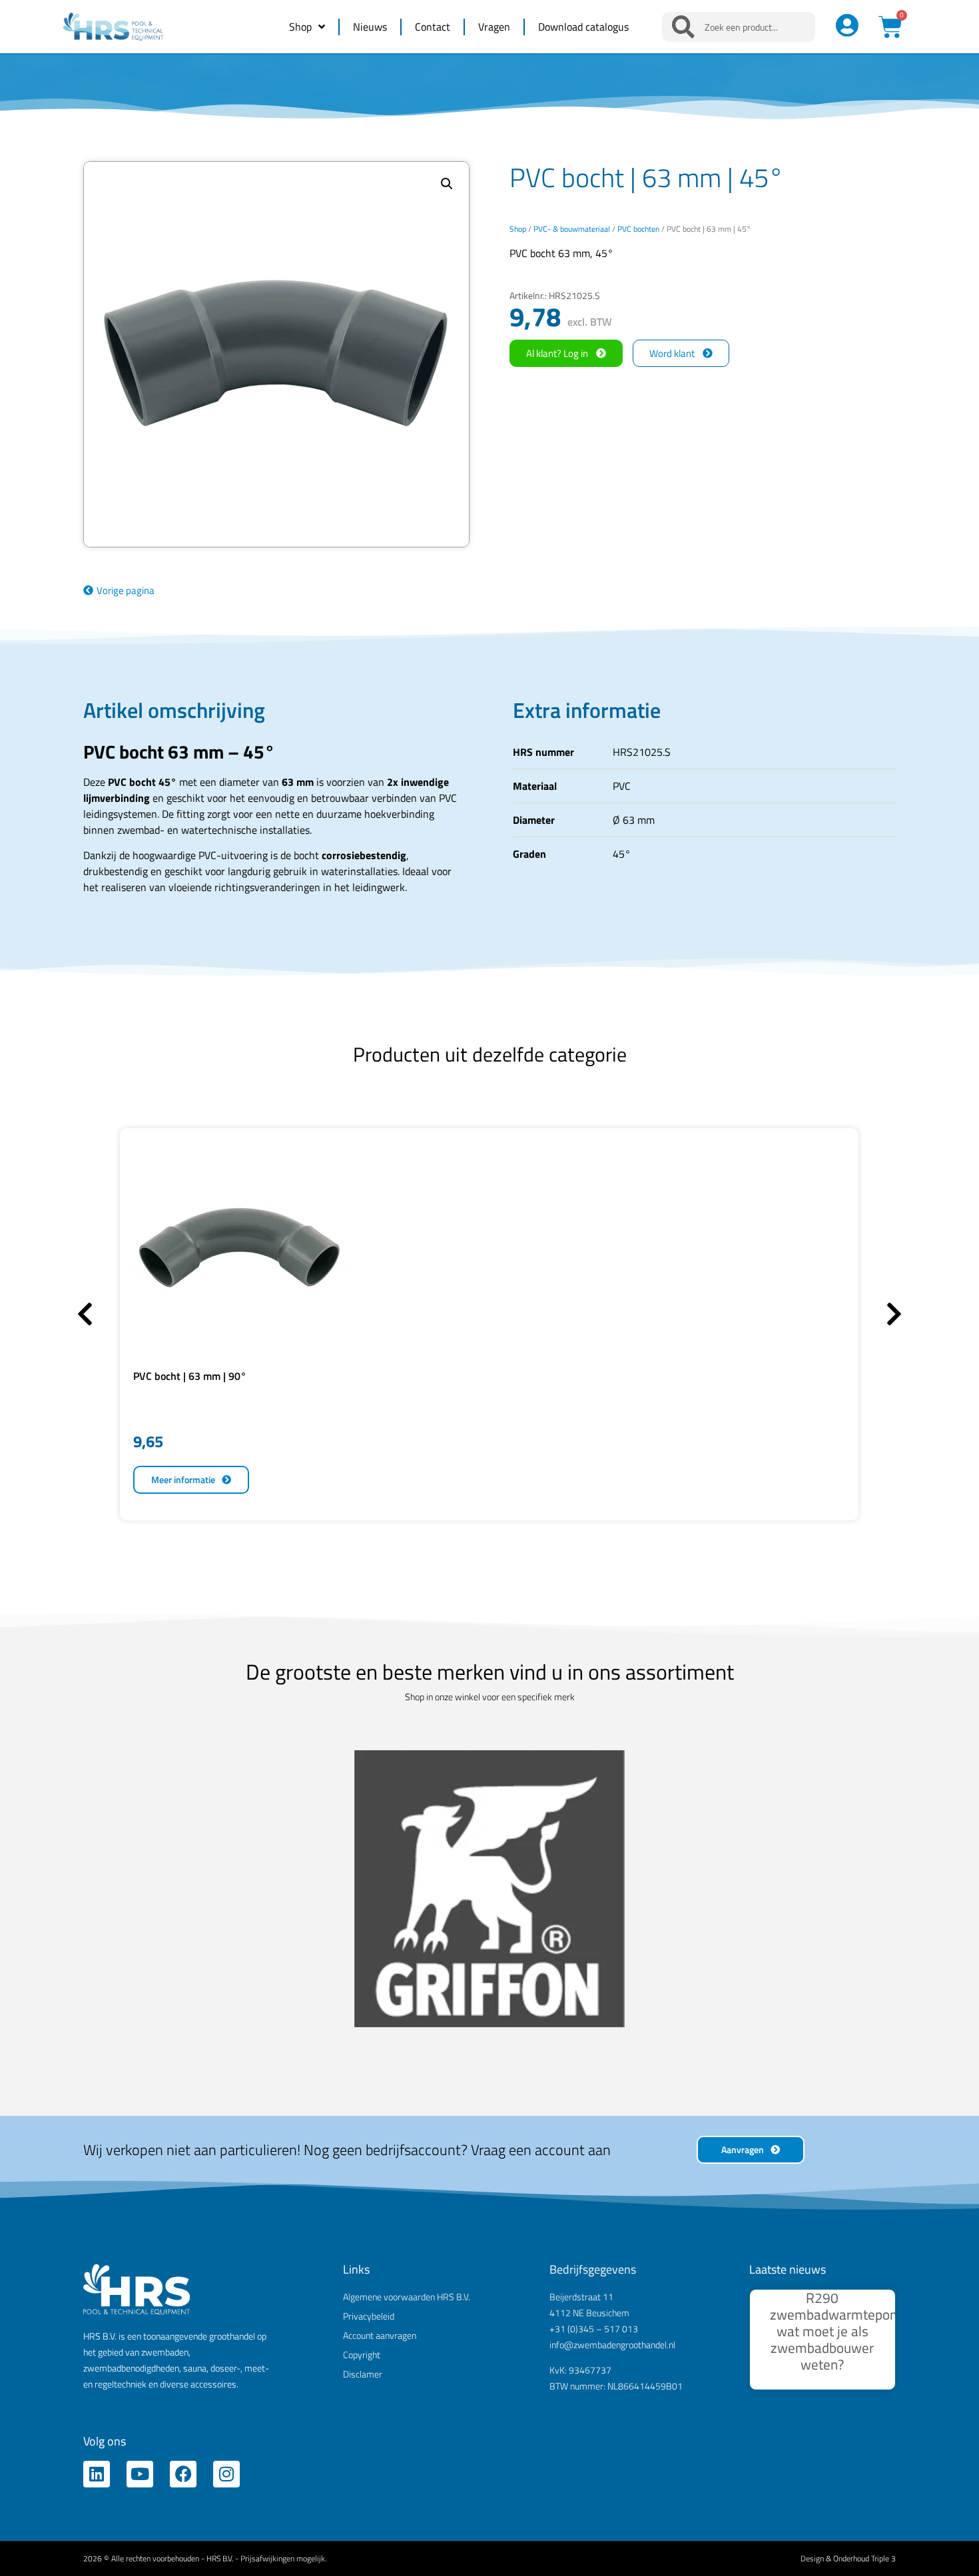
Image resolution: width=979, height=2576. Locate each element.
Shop (300, 27)
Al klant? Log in (557, 353)
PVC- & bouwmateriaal (572, 229)
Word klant (672, 353)
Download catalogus (583, 27)
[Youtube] (140, 2094)
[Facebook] (183, 2094)
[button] (447, 184)
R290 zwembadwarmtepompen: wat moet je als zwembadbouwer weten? (848, 1952)
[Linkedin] (97, 2094)
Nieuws (370, 27)
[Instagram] (226, 2094)
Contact (433, 27)
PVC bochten (638, 229)
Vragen (494, 27)
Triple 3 (883, 2179)
